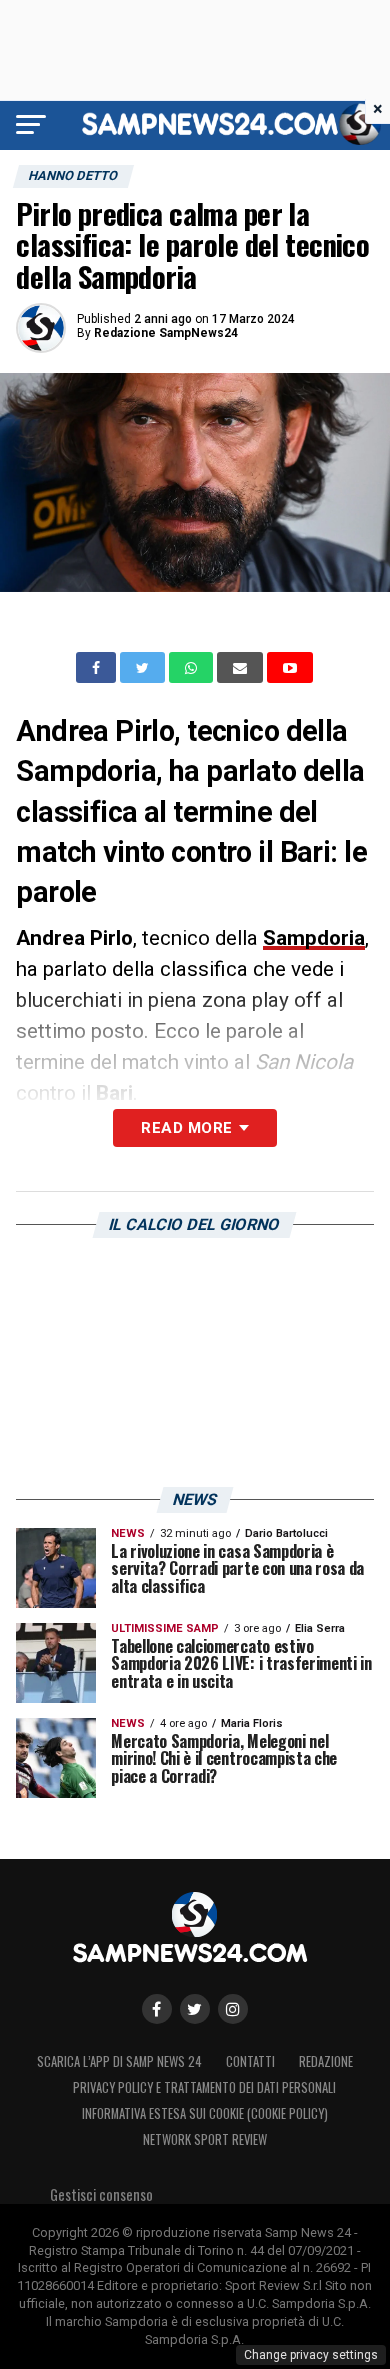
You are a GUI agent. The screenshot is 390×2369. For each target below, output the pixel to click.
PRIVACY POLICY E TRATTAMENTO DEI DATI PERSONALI (204, 2087)
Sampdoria (314, 938)
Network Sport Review (205, 2139)
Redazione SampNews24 (166, 333)
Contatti (250, 2061)
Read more (186, 1128)
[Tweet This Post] (144, 668)
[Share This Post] (193, 668)
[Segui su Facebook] (157, 2009)
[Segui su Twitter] (195, 2009)
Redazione (326, 2061)
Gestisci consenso (101, 2194)
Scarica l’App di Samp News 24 (119, 2061)
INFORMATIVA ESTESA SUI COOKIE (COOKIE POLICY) (205, 2113)
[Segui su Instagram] (233, 2009)
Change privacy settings (311, 2355)
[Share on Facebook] (98, 668)
